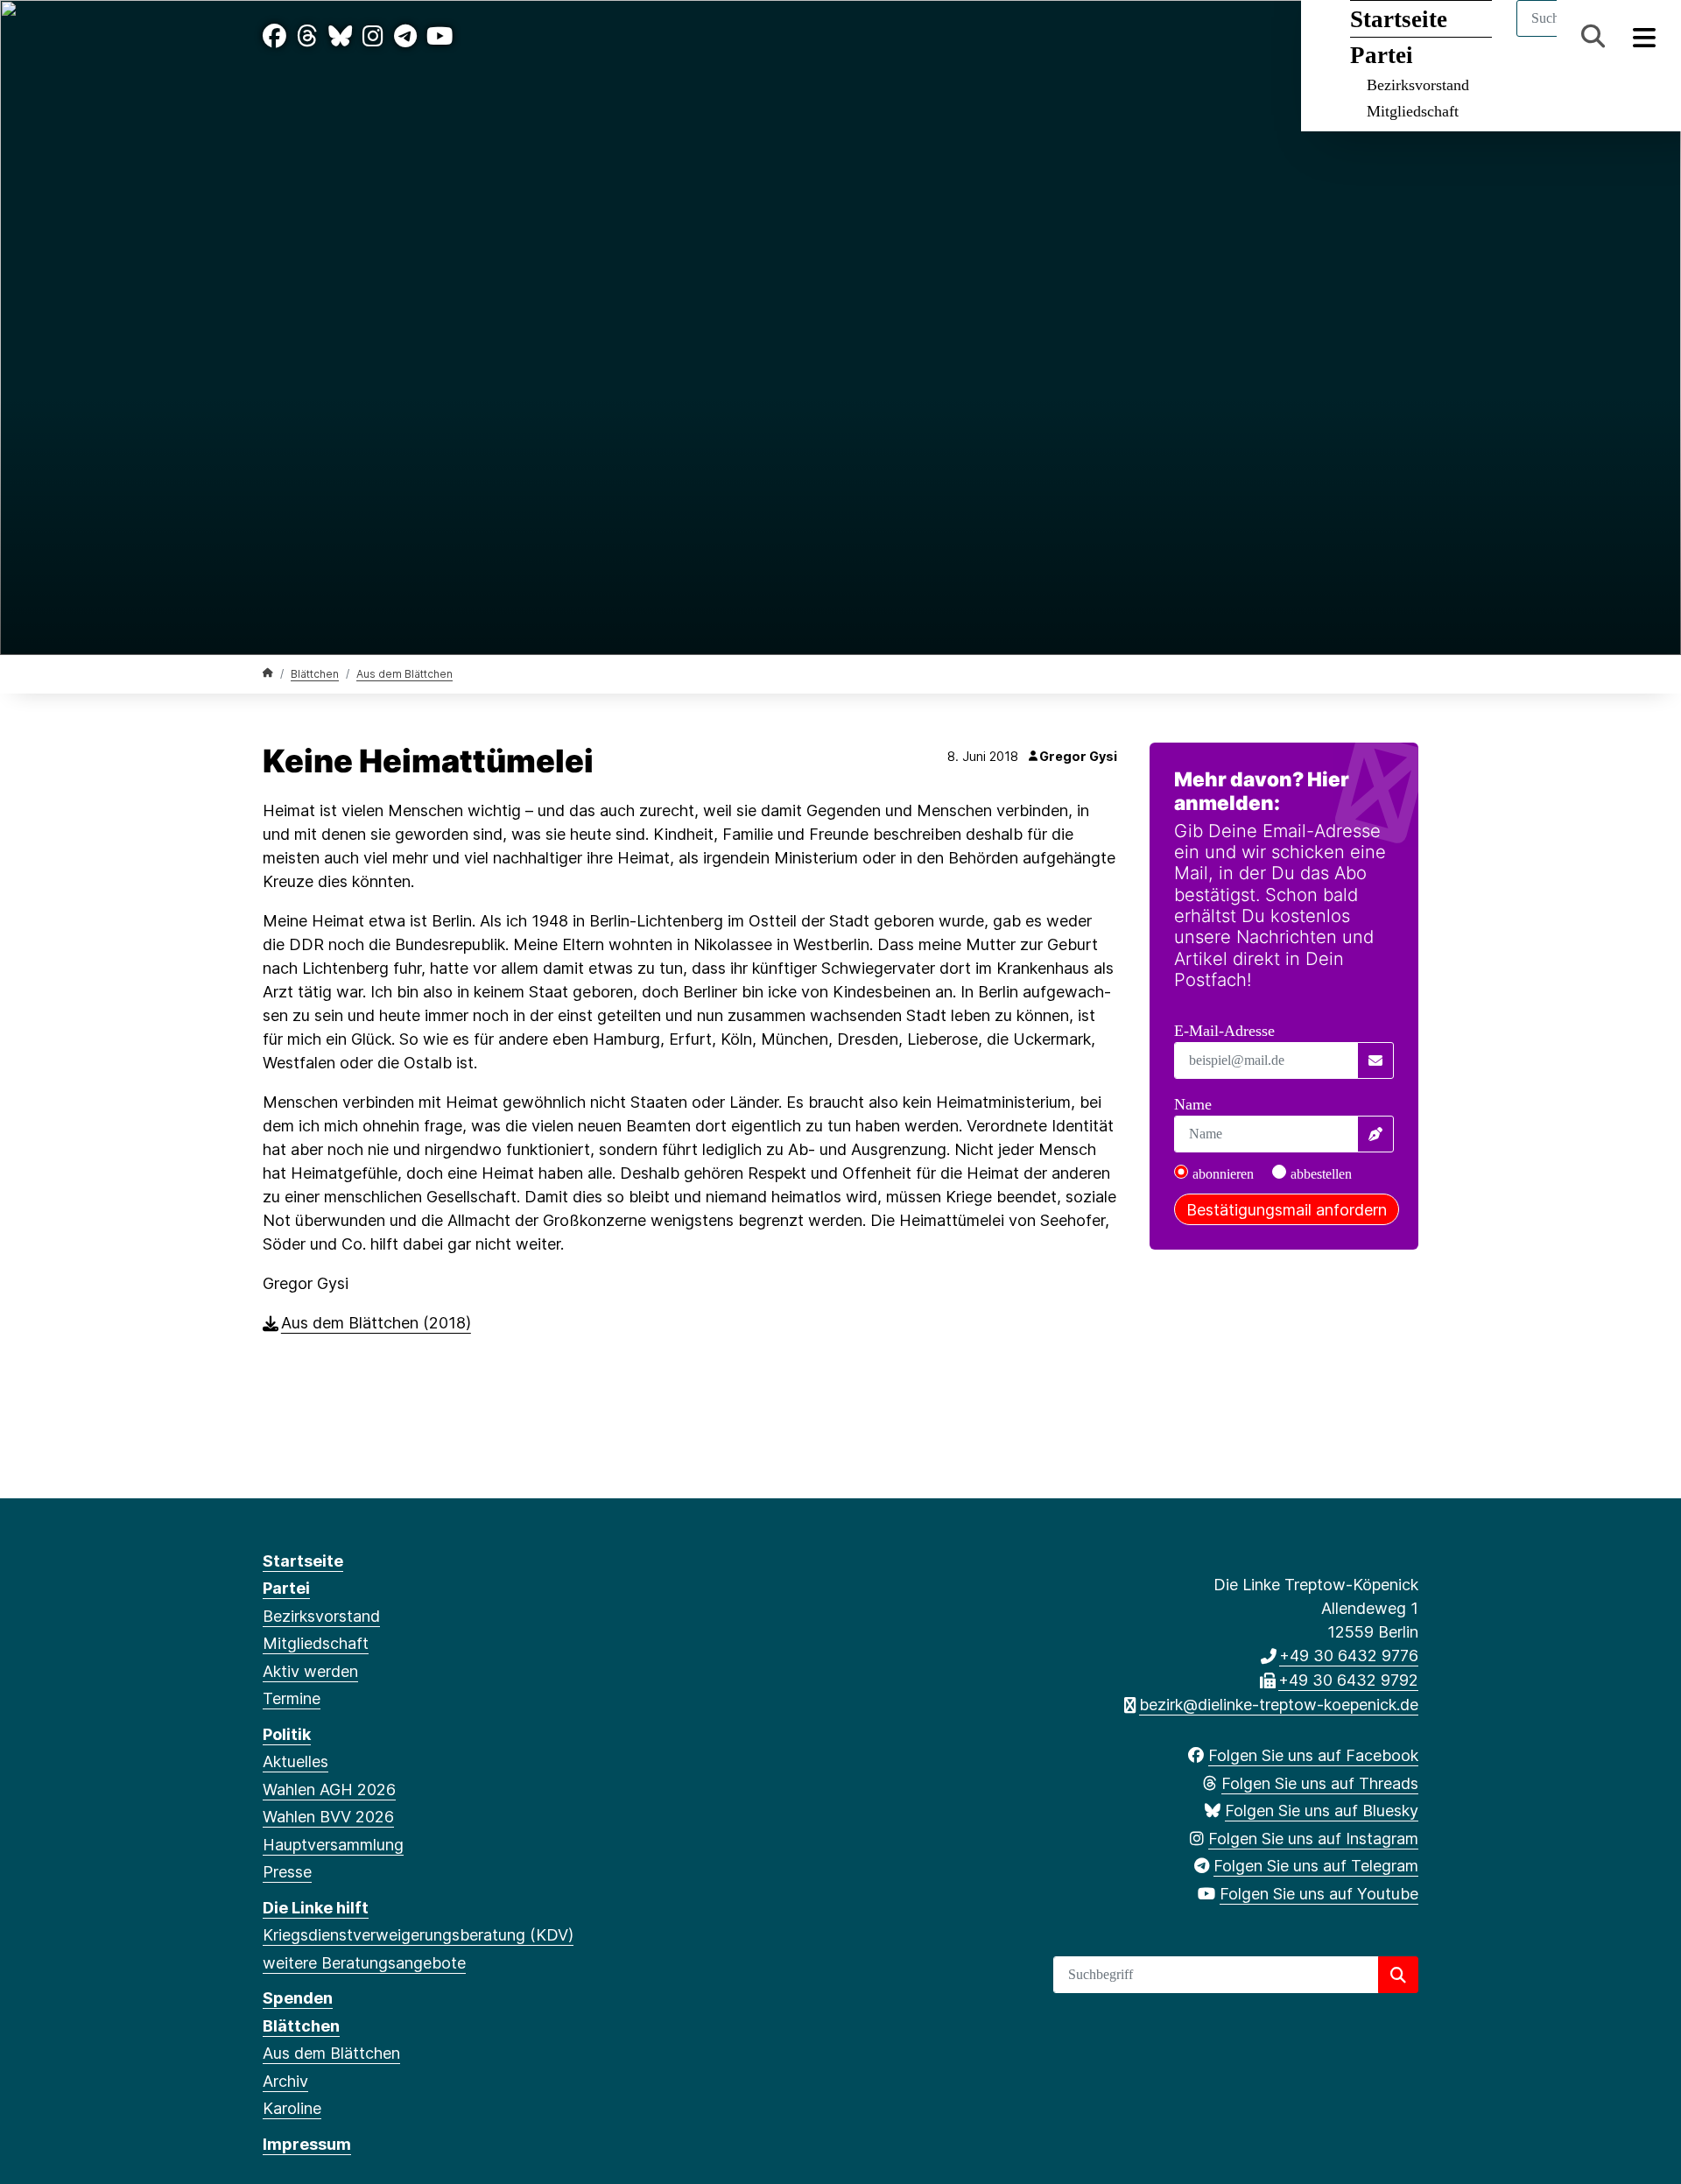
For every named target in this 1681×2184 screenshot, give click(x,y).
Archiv (285, 2081)
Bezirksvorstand (1418, 85)
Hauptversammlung (333, 1845)
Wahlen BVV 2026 (328, 1817)
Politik (287, 1734)
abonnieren (1223, 1174)
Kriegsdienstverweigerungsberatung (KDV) (418, 1935)
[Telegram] (405, 36)
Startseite (303, 1561)
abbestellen (1321, 1174)
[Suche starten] (1398, 1975)
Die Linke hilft (316, 1908)
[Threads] (307, 36)
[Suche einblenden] (1593, 36)
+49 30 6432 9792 (1348, 1680)
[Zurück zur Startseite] (268, 673)
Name (1193, 1104)
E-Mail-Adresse (1224, 1031)
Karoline (292, 2108)
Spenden (298, 1998)
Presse (287, 1872)
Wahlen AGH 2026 (329, 1789)
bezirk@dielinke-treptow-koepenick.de (1279, 1705)
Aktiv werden (310, 1671)
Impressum (307, 2144)
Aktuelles (295, 1761)
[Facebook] (274, 36)
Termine (292, 1698)
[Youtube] (440, 36)
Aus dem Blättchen (404, 674)
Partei (286, 1588)
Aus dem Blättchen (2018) (376, 1323)
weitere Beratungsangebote (364, 1963)
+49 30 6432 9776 (1349, 1656)
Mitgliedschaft (1413, 111)
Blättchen (315, 674)
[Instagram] (373, 36)
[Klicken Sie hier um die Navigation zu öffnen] (1645, 36)
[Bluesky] (340, 36)
